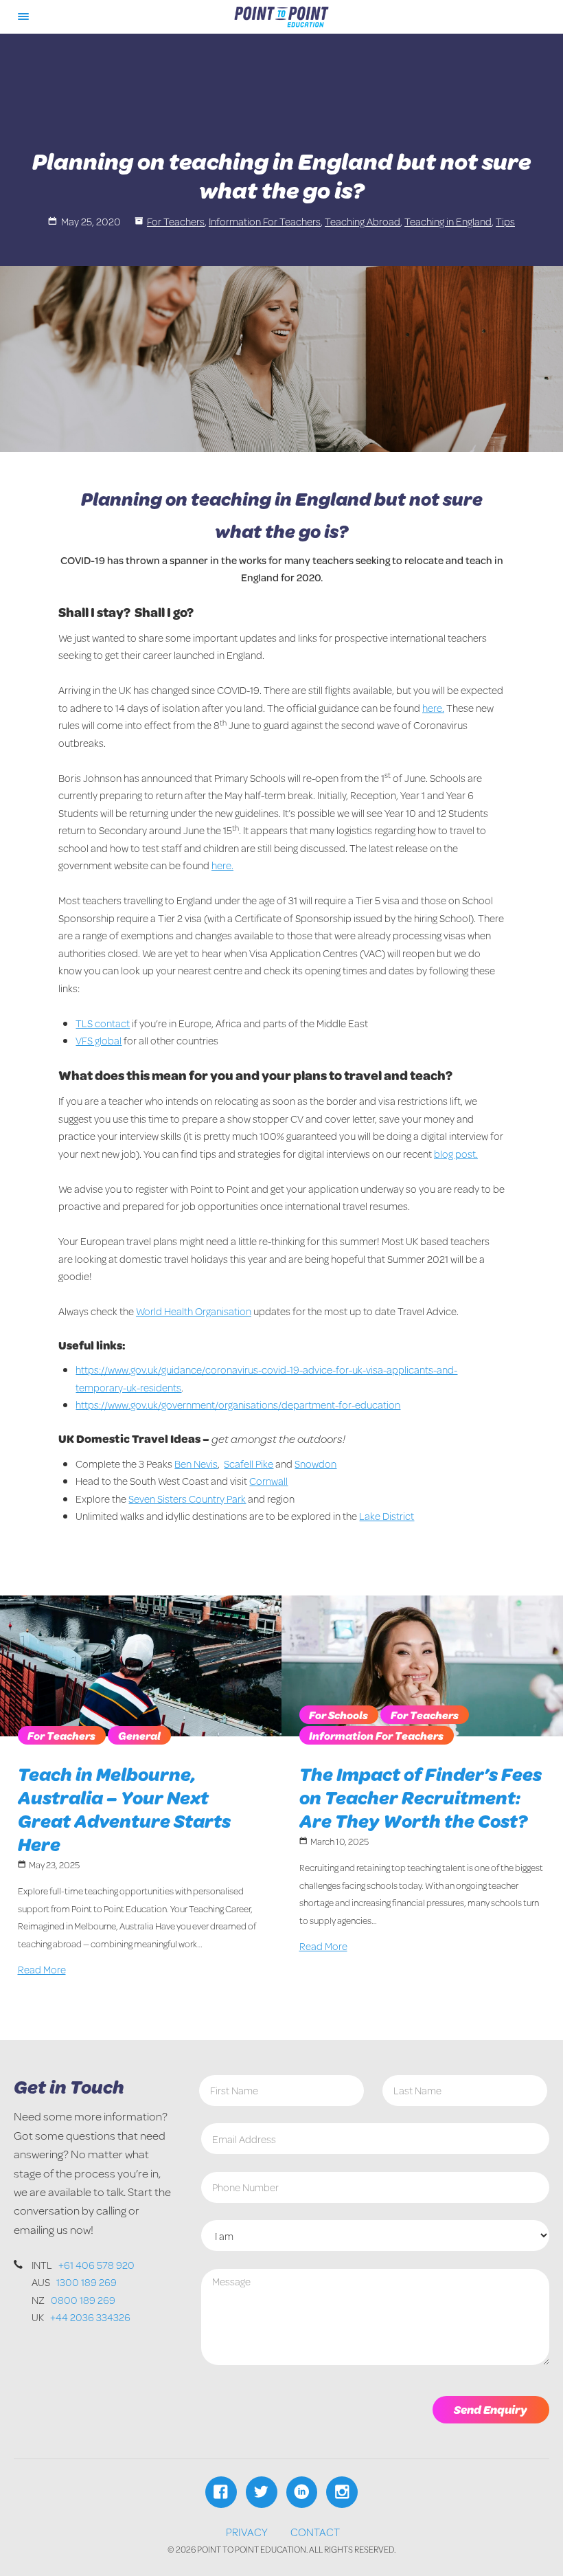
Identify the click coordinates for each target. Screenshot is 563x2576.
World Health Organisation (194, 1311)
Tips (505, 221)
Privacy (247, 2532)
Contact (315, 2532)
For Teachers (176, 221)
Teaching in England (448, 221)
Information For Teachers (265, 221)
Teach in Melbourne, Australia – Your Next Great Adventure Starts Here (124, 1809)
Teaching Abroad (363, 221)
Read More (42, 1969)
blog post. (456, 1154)
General (139, 1735)
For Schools (338, 1715)
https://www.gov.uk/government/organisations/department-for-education (238, 1404)
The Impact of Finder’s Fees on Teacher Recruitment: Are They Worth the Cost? (421, 1797)
